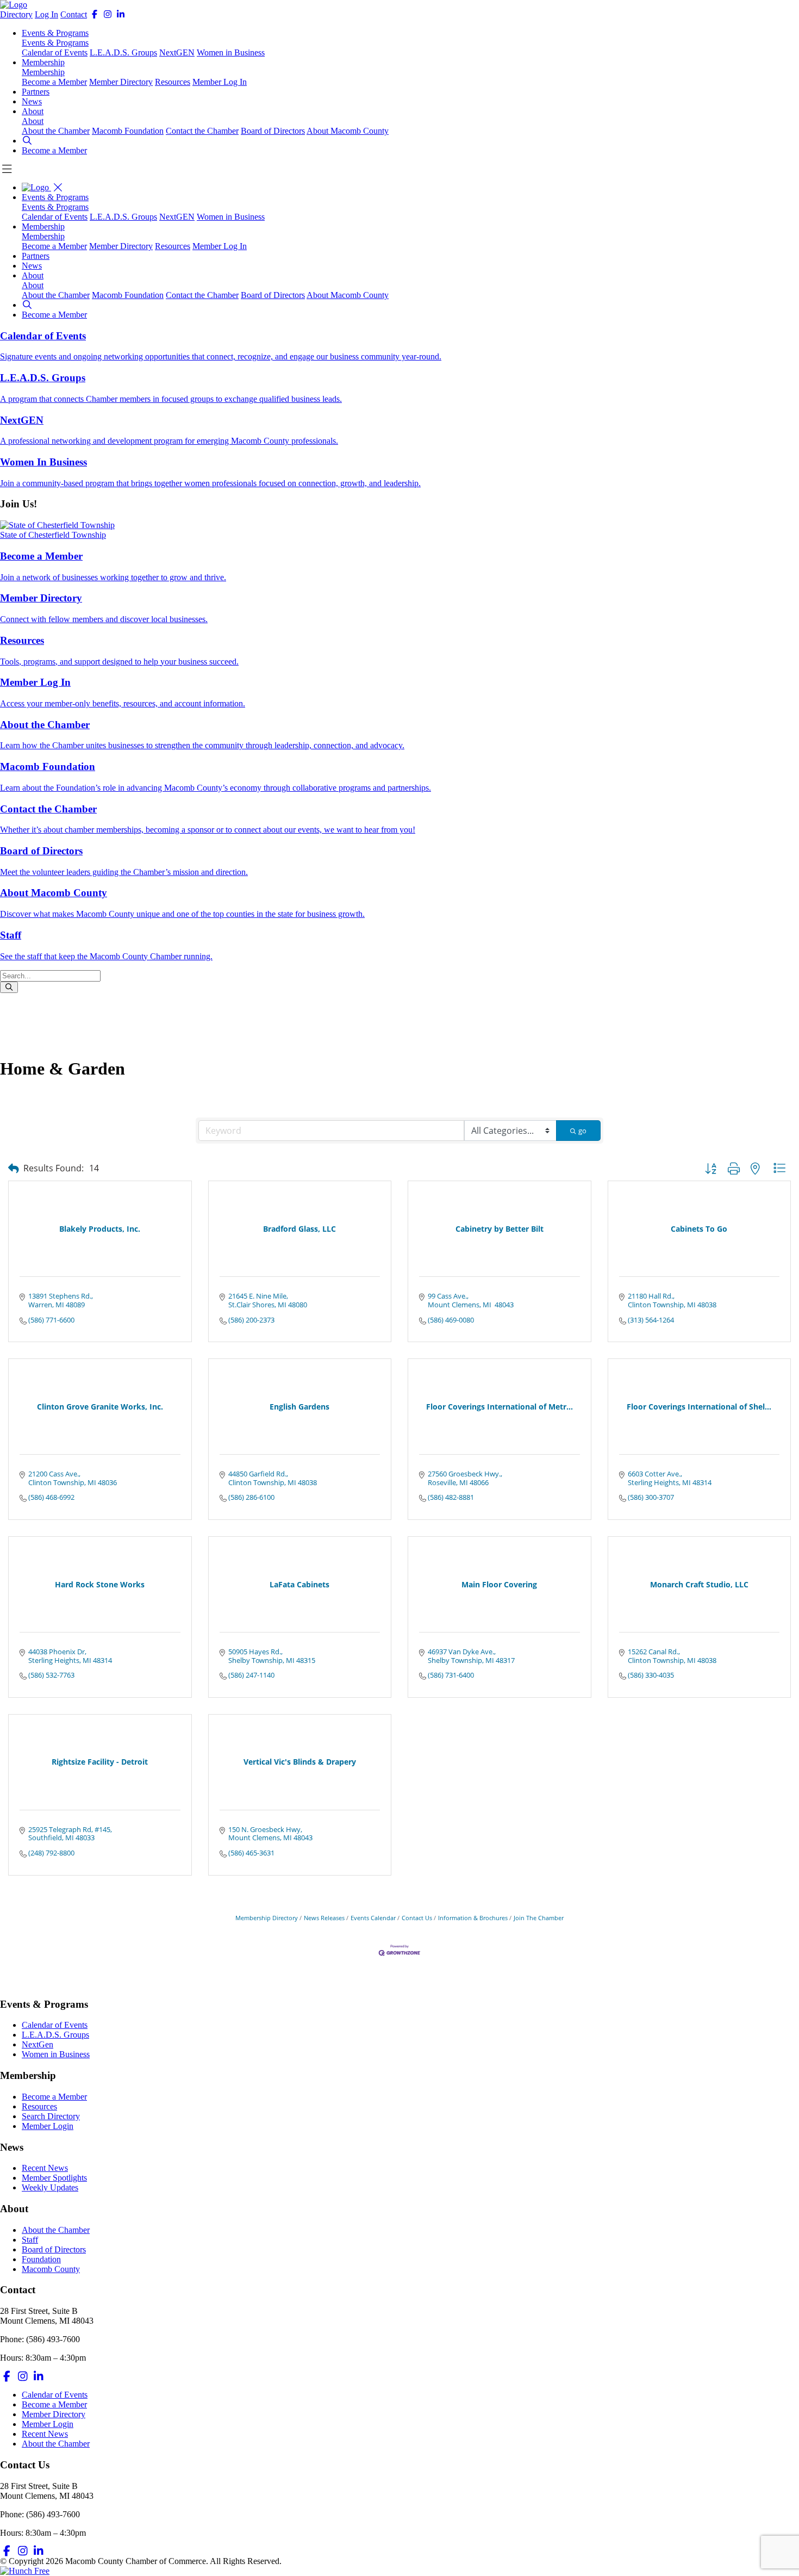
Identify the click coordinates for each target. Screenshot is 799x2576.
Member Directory (121, 82)
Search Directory (51, 2116)
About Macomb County (348, 131)
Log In (46, 14)
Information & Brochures (473, 1918)
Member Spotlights (54, 2178)
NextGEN (177, 52)
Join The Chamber (539, 1918)
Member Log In (220, 82)
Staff (30, 2240)
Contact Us (417, 1918)
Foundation (41, 2259)
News (32, 101)
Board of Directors (273, 131)
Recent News (45, 2168)
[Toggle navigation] (58, 187)
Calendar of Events (55, 52)
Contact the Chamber (202, 131)
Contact (74, 14)
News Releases (324, 1918)
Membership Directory (267, 1918)
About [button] (33, 111)
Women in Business (231, 52)
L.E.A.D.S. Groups (123, 52)
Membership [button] (43, 62)
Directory (16, 14)
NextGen (38, 2044)
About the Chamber (56, 131)
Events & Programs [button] (55, 33)
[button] (27, 141)
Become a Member (54, 82)
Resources (173, 82)
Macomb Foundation (128, 131)
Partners (36, 92)
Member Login (48, 2126)
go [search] (582, 1131)
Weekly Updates (50, 2187)
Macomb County (51, 2269)
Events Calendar (373, 1918)
